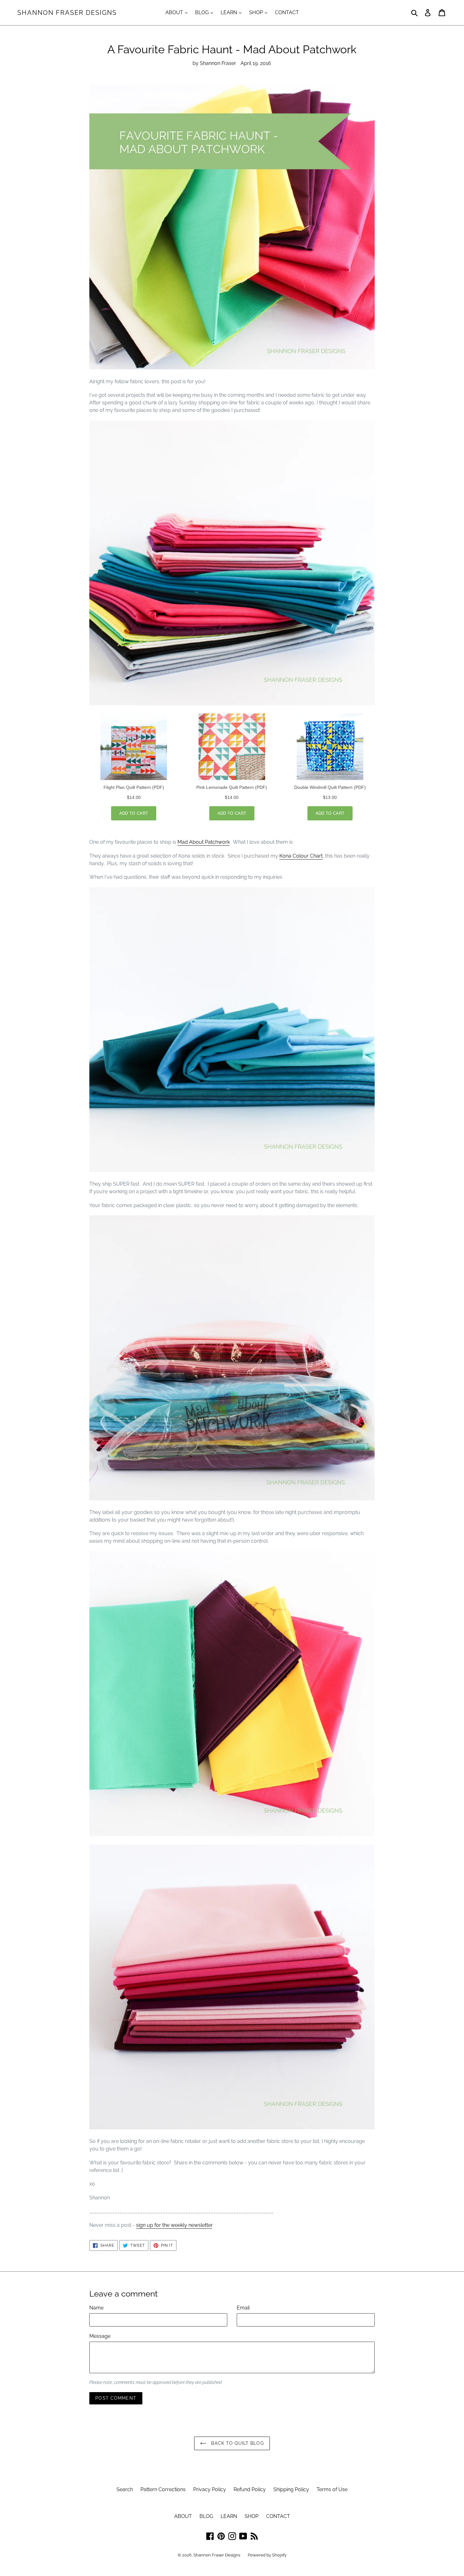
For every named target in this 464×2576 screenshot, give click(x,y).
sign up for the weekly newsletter (174, 2225)
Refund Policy (250, 2489)
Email (243, 2308)
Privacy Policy (210, 2489)
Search (125, 2489)
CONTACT (287, 12)
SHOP (257, 12)
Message (100, 2336)
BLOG (202, 12)
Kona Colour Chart (301, 856)
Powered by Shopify (267, 2555)
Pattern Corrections (163, 2489)
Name (96, 2308)
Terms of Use (332, 2489)
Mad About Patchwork (204, 842)
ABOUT (175, 12)
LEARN (229, 12)
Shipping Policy (291, 2489)
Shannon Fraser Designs (67, 13)
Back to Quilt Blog (237, 2443)
